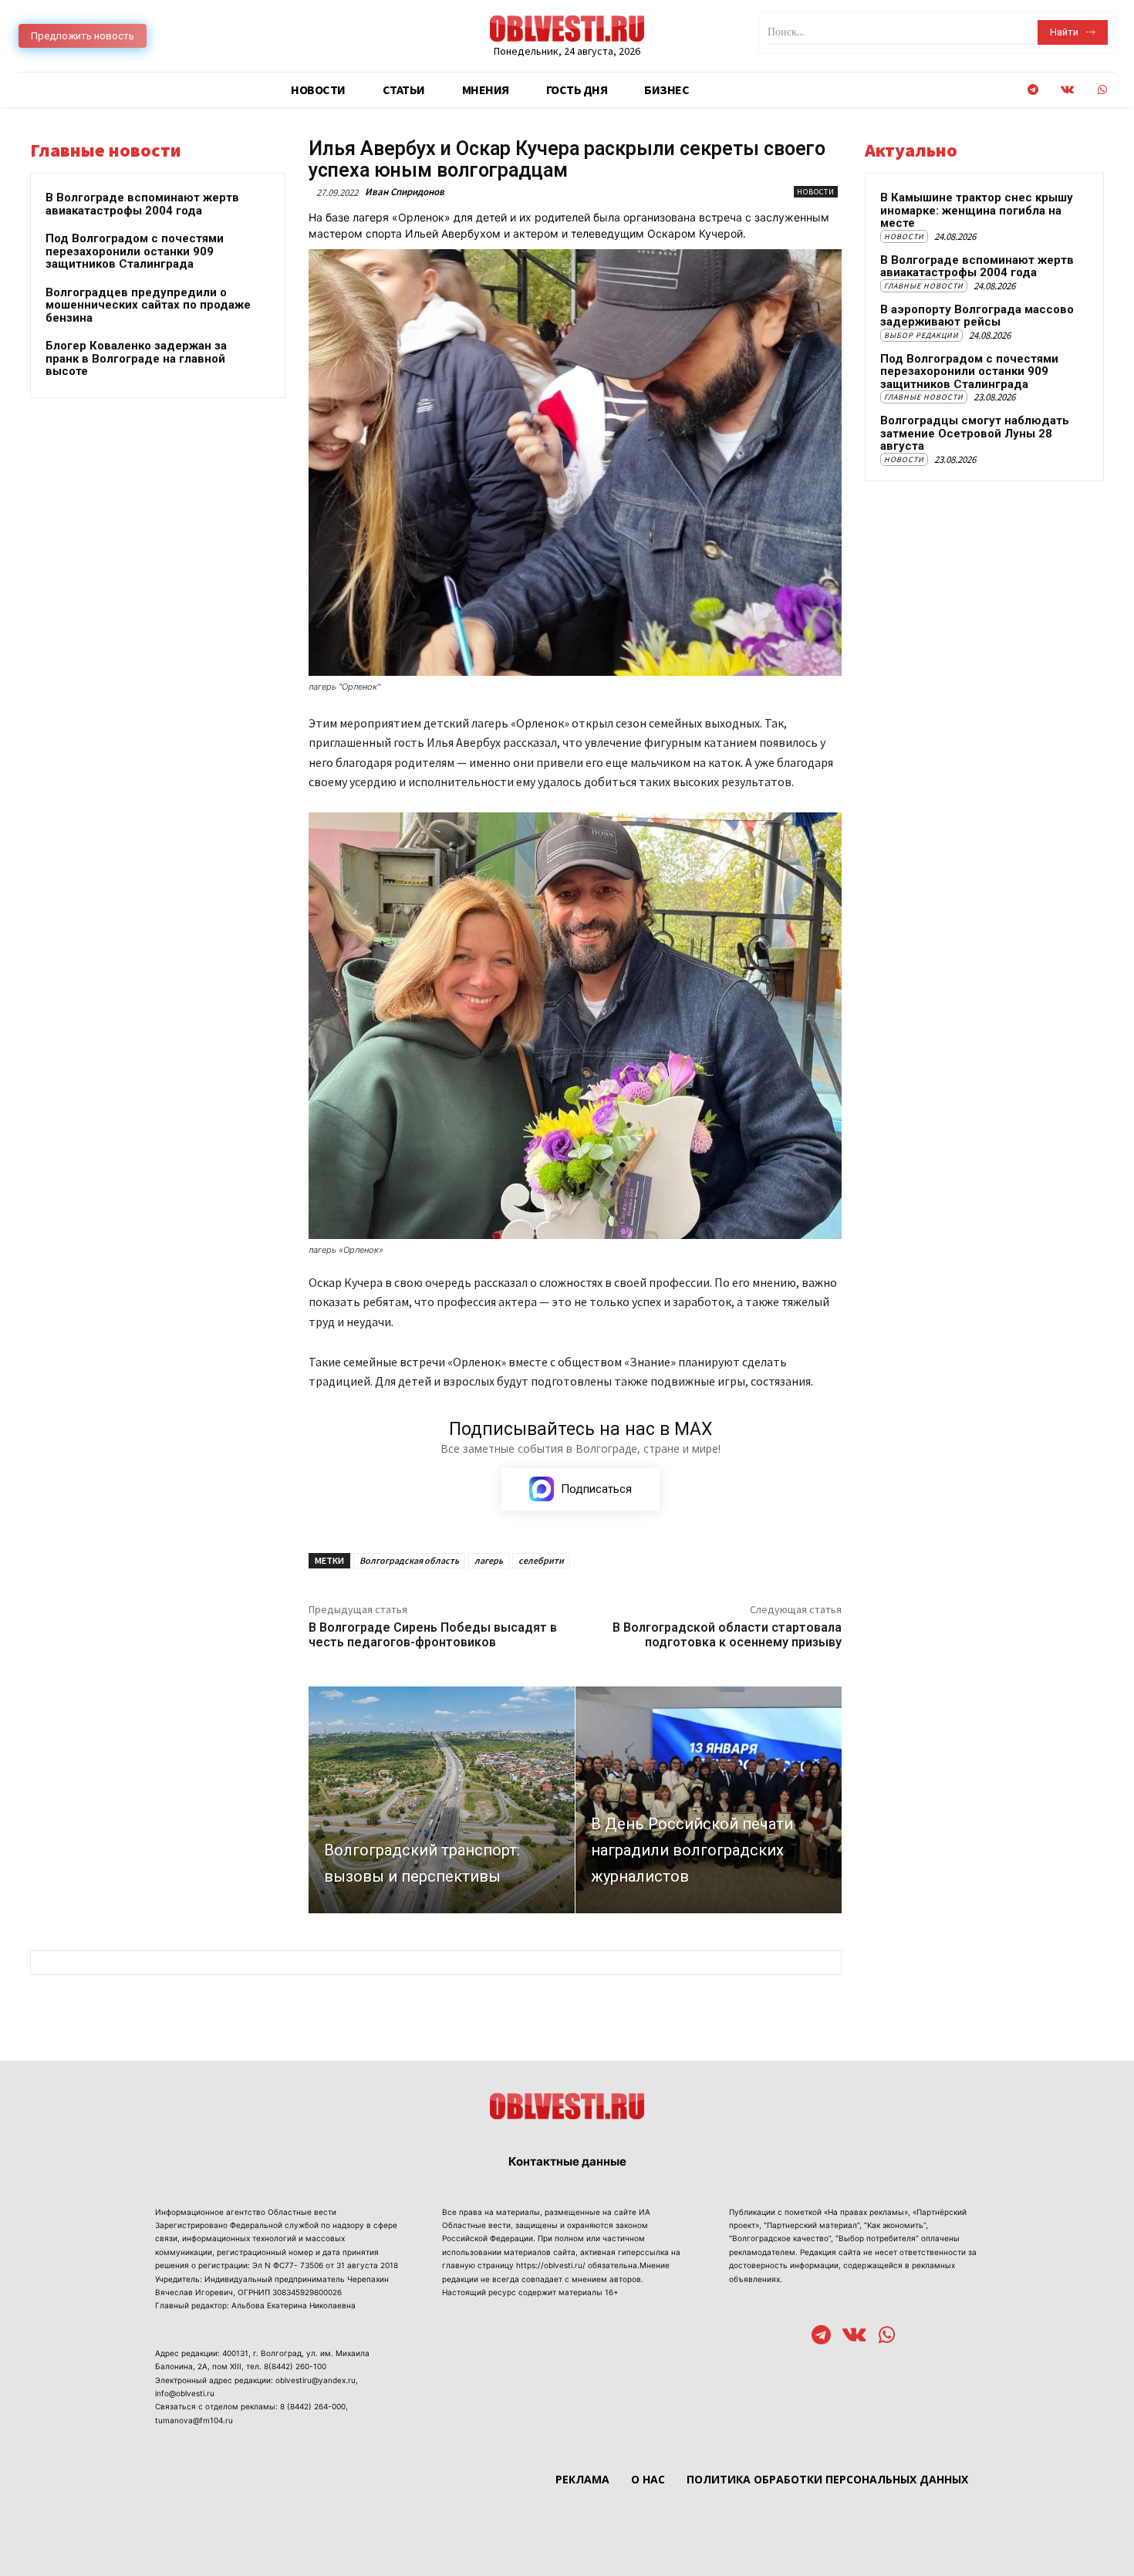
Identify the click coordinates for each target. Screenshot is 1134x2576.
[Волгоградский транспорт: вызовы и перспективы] (442, 1799)
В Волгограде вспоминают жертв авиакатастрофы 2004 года (142, 204)
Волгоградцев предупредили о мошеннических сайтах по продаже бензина (148, 305)
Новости (816, 192)
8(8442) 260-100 (295, 2366)
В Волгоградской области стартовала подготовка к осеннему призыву (727, 1635)
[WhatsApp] (1102, 90)
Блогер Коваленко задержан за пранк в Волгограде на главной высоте (136, 358)
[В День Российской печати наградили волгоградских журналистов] (709, 1799)
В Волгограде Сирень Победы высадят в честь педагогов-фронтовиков (433, 1635)
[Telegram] (1033, 90)
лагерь (489, 1560)
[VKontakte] (1067, 90)
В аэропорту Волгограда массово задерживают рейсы (977, 316)
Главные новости (924, 286)
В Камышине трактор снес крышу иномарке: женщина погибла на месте (977, 210)
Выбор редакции (921, 335)
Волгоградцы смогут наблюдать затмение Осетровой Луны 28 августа (975, 433)
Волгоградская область (409, 1560)
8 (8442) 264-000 (313, 2406)
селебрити (541, 1560)
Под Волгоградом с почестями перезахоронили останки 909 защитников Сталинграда (135, 251)
